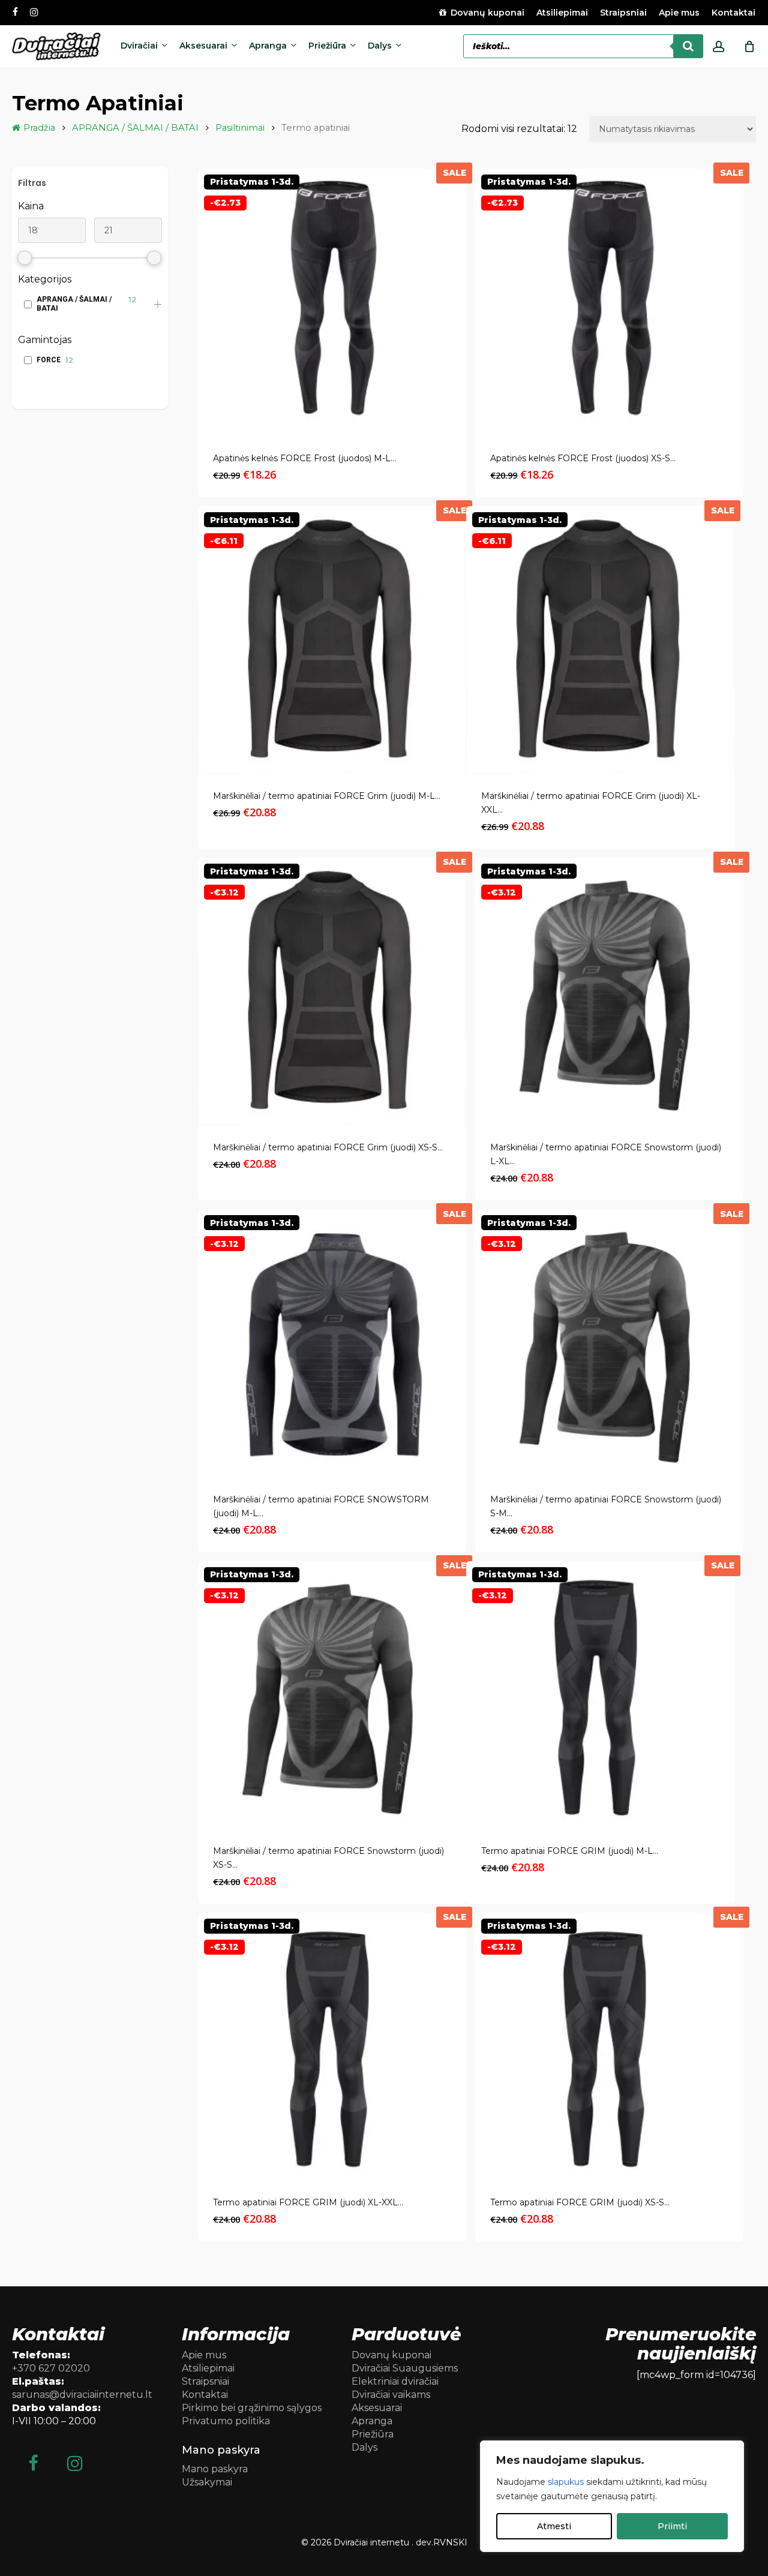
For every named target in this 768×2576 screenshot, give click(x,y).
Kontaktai (205, 2395)
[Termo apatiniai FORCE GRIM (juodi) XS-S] (609, 2047)
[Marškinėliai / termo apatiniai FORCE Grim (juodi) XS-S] (332, 992)
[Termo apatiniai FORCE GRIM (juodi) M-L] (600, 1695)
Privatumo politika (226, 2421)
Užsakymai (207, 2482)
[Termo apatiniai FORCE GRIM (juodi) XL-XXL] (332, 2047)
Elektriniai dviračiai (395, 2381)
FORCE (49, 360)
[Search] (688, 46)
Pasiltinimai (240, 128)
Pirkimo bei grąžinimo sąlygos (252, 2408)
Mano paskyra (215, 2469)
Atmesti (554, 2526)
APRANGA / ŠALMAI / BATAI (135, 128)
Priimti (672, 2526)
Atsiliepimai (208, 2368)
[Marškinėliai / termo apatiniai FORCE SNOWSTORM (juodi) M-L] (332, 1343)
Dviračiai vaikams (391, 2395)
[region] (612, 2496)
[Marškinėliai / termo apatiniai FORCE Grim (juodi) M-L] (332, 640)
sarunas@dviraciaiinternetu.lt (82, 2395)
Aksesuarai (377, 2408)
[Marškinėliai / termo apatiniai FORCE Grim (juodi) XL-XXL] (600, 640)
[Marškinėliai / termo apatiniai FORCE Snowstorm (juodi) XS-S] (332, 1695)
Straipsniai (205, 2381)
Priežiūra (373, 2434)
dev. (424, 2542)
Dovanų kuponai (391, 2355)
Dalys (364, 2447)
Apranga (372, 2421)
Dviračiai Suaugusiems (405, 2368)
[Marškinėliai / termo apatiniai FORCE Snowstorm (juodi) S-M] (609, 1343)
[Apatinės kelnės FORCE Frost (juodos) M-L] (332, 303)
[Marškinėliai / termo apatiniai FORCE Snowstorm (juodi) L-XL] (609, 992)
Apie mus (204, 2355)
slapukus (566, 2482)
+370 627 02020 (51, 2368)
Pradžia (39, 128)
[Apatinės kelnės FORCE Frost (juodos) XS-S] (609, 303)
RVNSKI (450, 2542)
